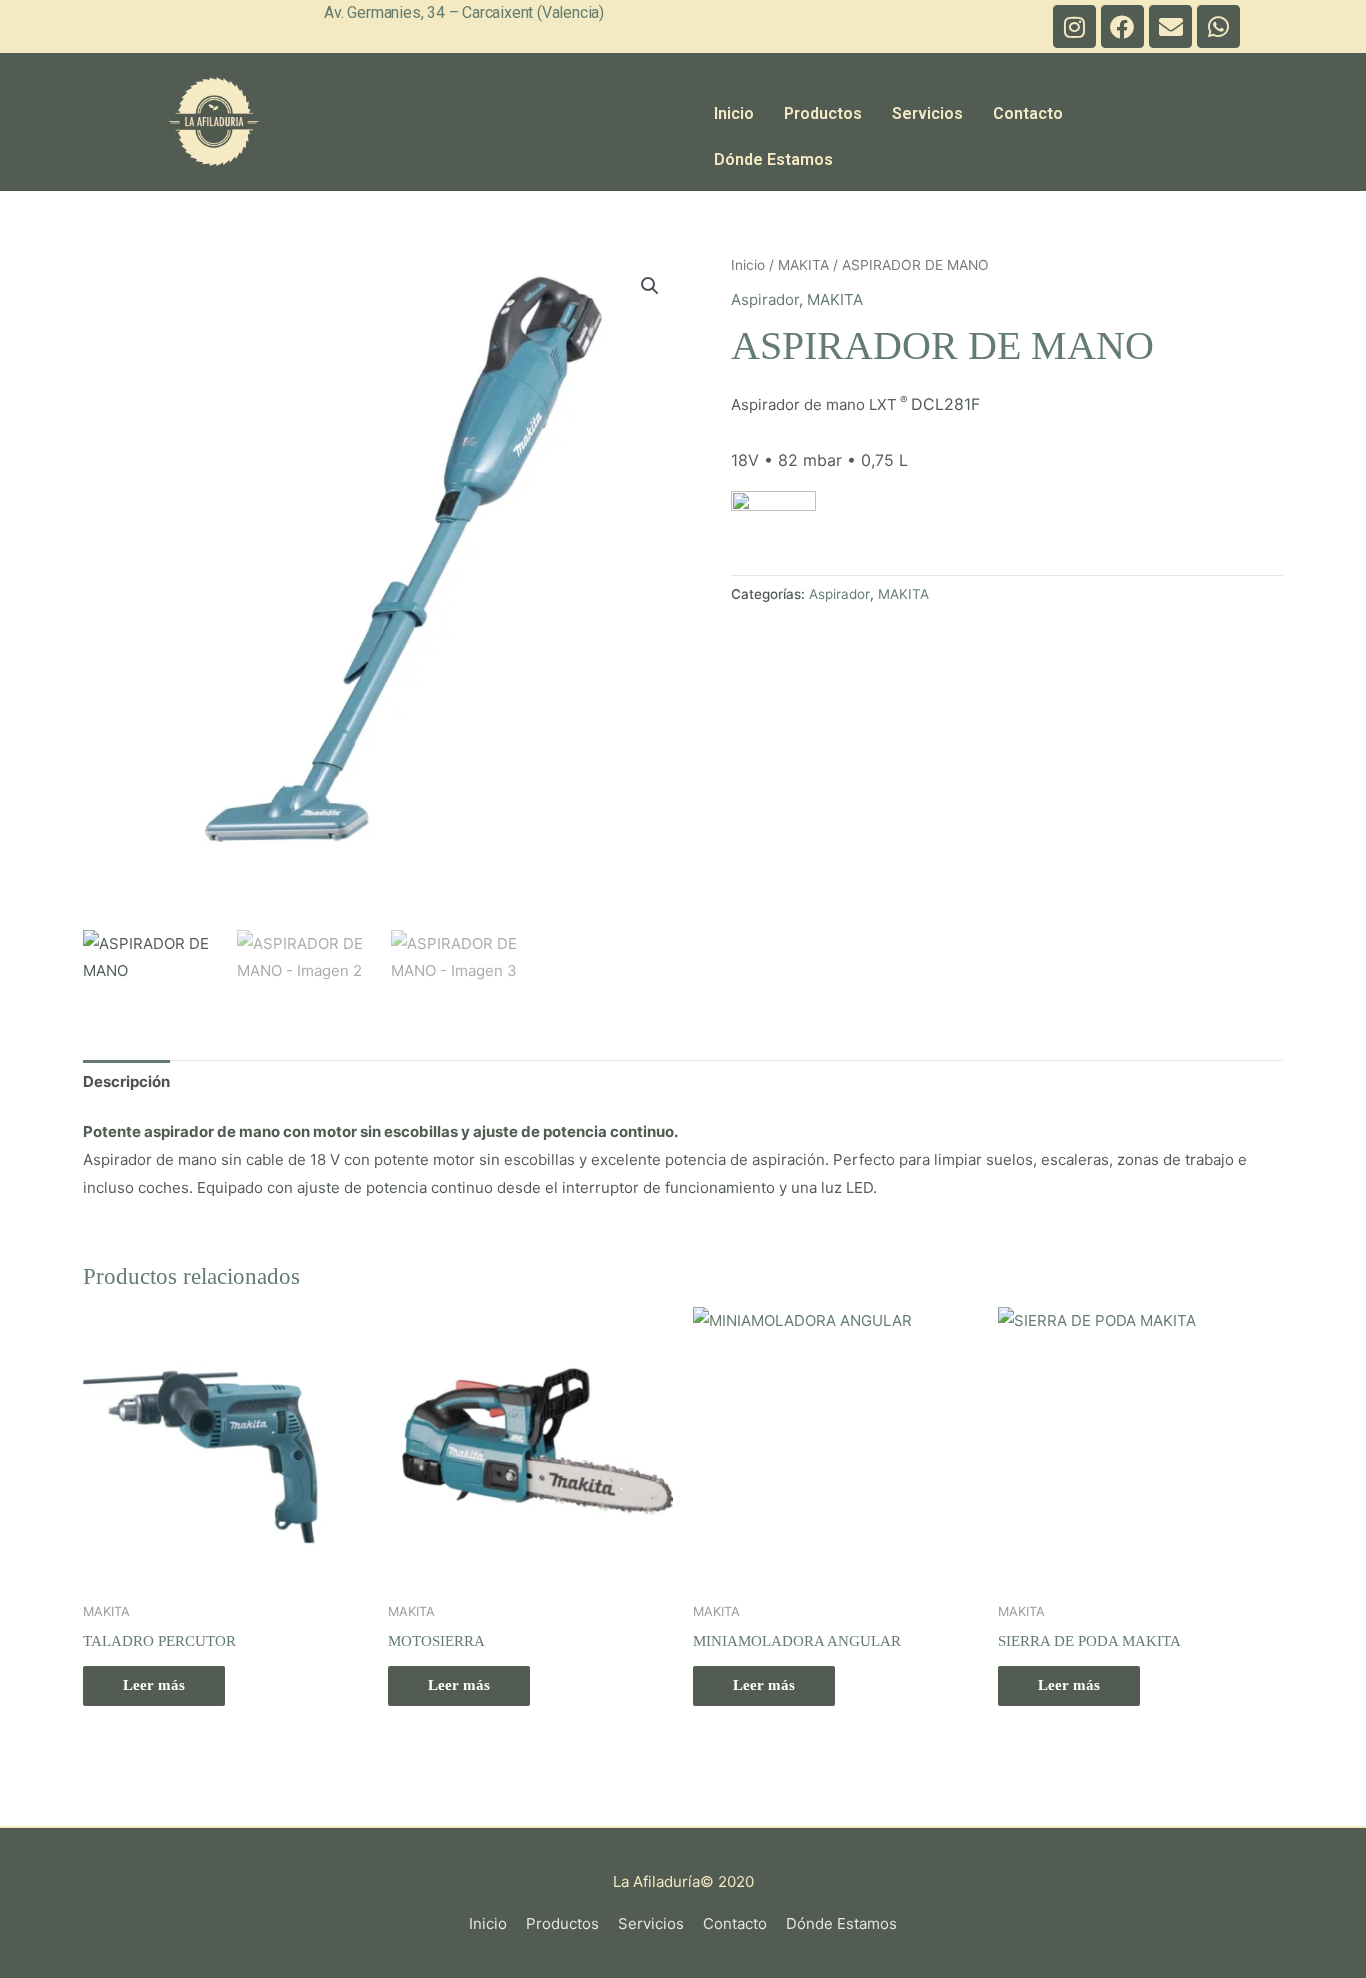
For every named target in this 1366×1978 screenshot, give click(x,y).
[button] (650, 286)
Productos (823, 113)
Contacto (1028, 113)
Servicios (927, 113)
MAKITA (803, 265)
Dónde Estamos (773, 159)
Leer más (154, 1685)
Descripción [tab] (126, 1081)
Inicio (734, 113)
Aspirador (765, 299)
